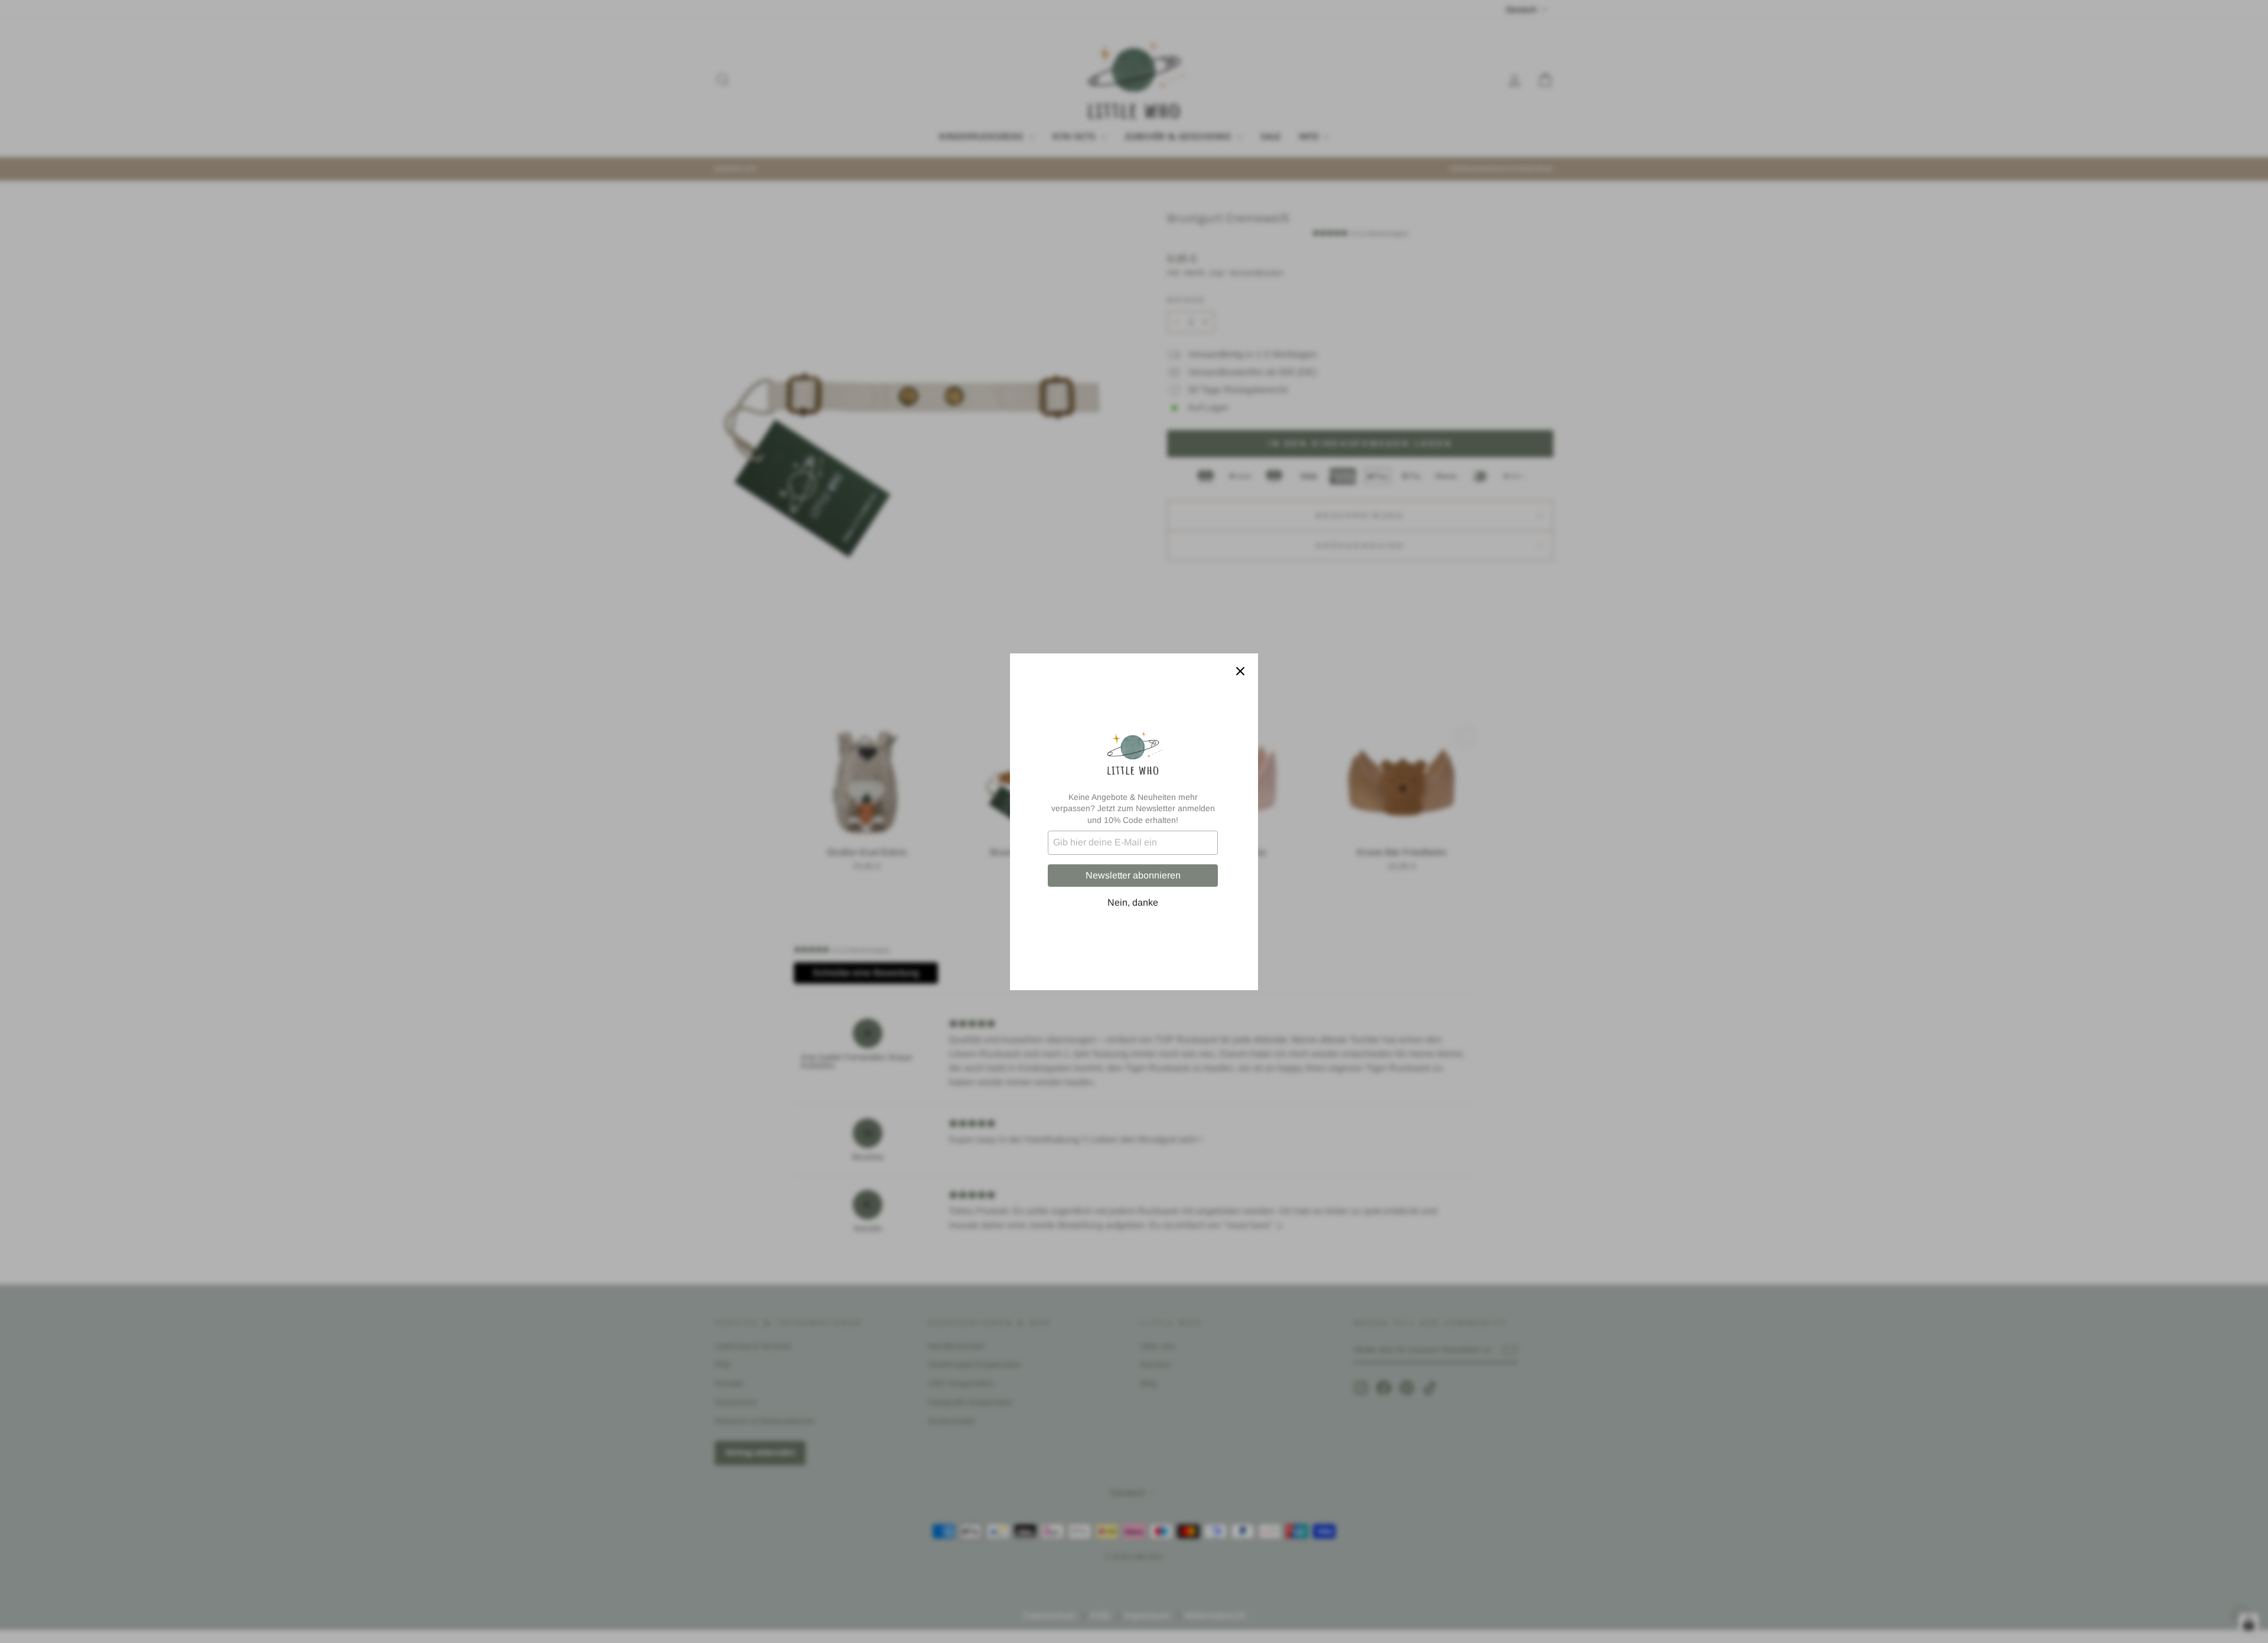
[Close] (1240, 671)
